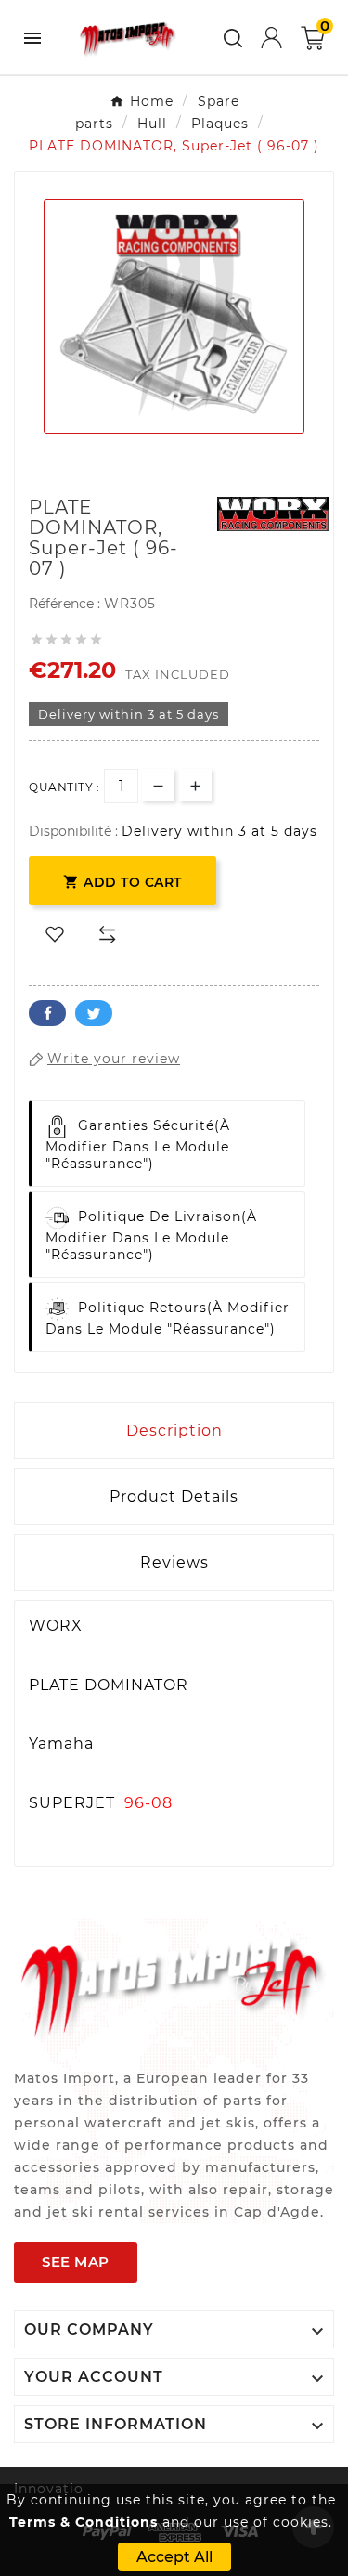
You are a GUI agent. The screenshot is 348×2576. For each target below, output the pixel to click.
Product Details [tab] (174, 1496)
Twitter (94, 1013)
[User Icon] (271, 38)
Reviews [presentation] (174, 1562)
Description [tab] (174, 1431)
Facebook (47, 1013)
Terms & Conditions (84, 2522)
